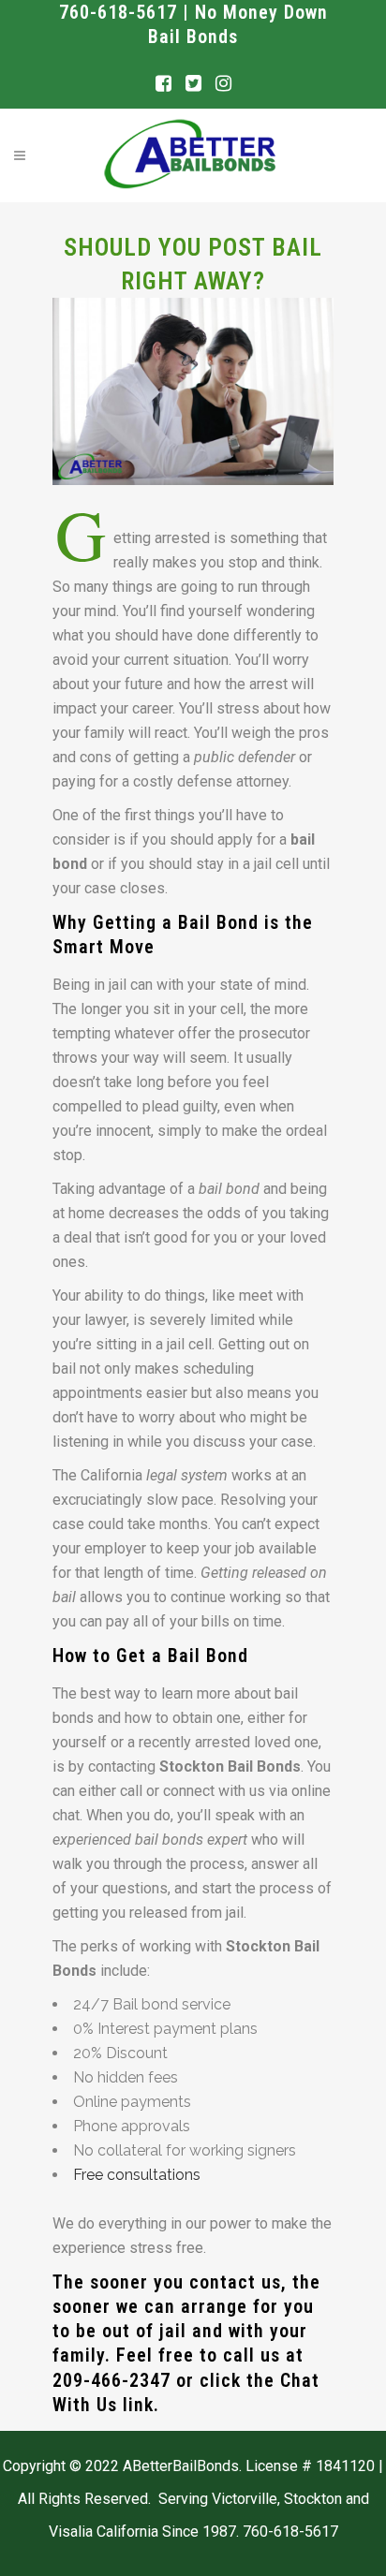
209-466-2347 (111, 2380)
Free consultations (137, 2175)
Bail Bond (218, 922)
